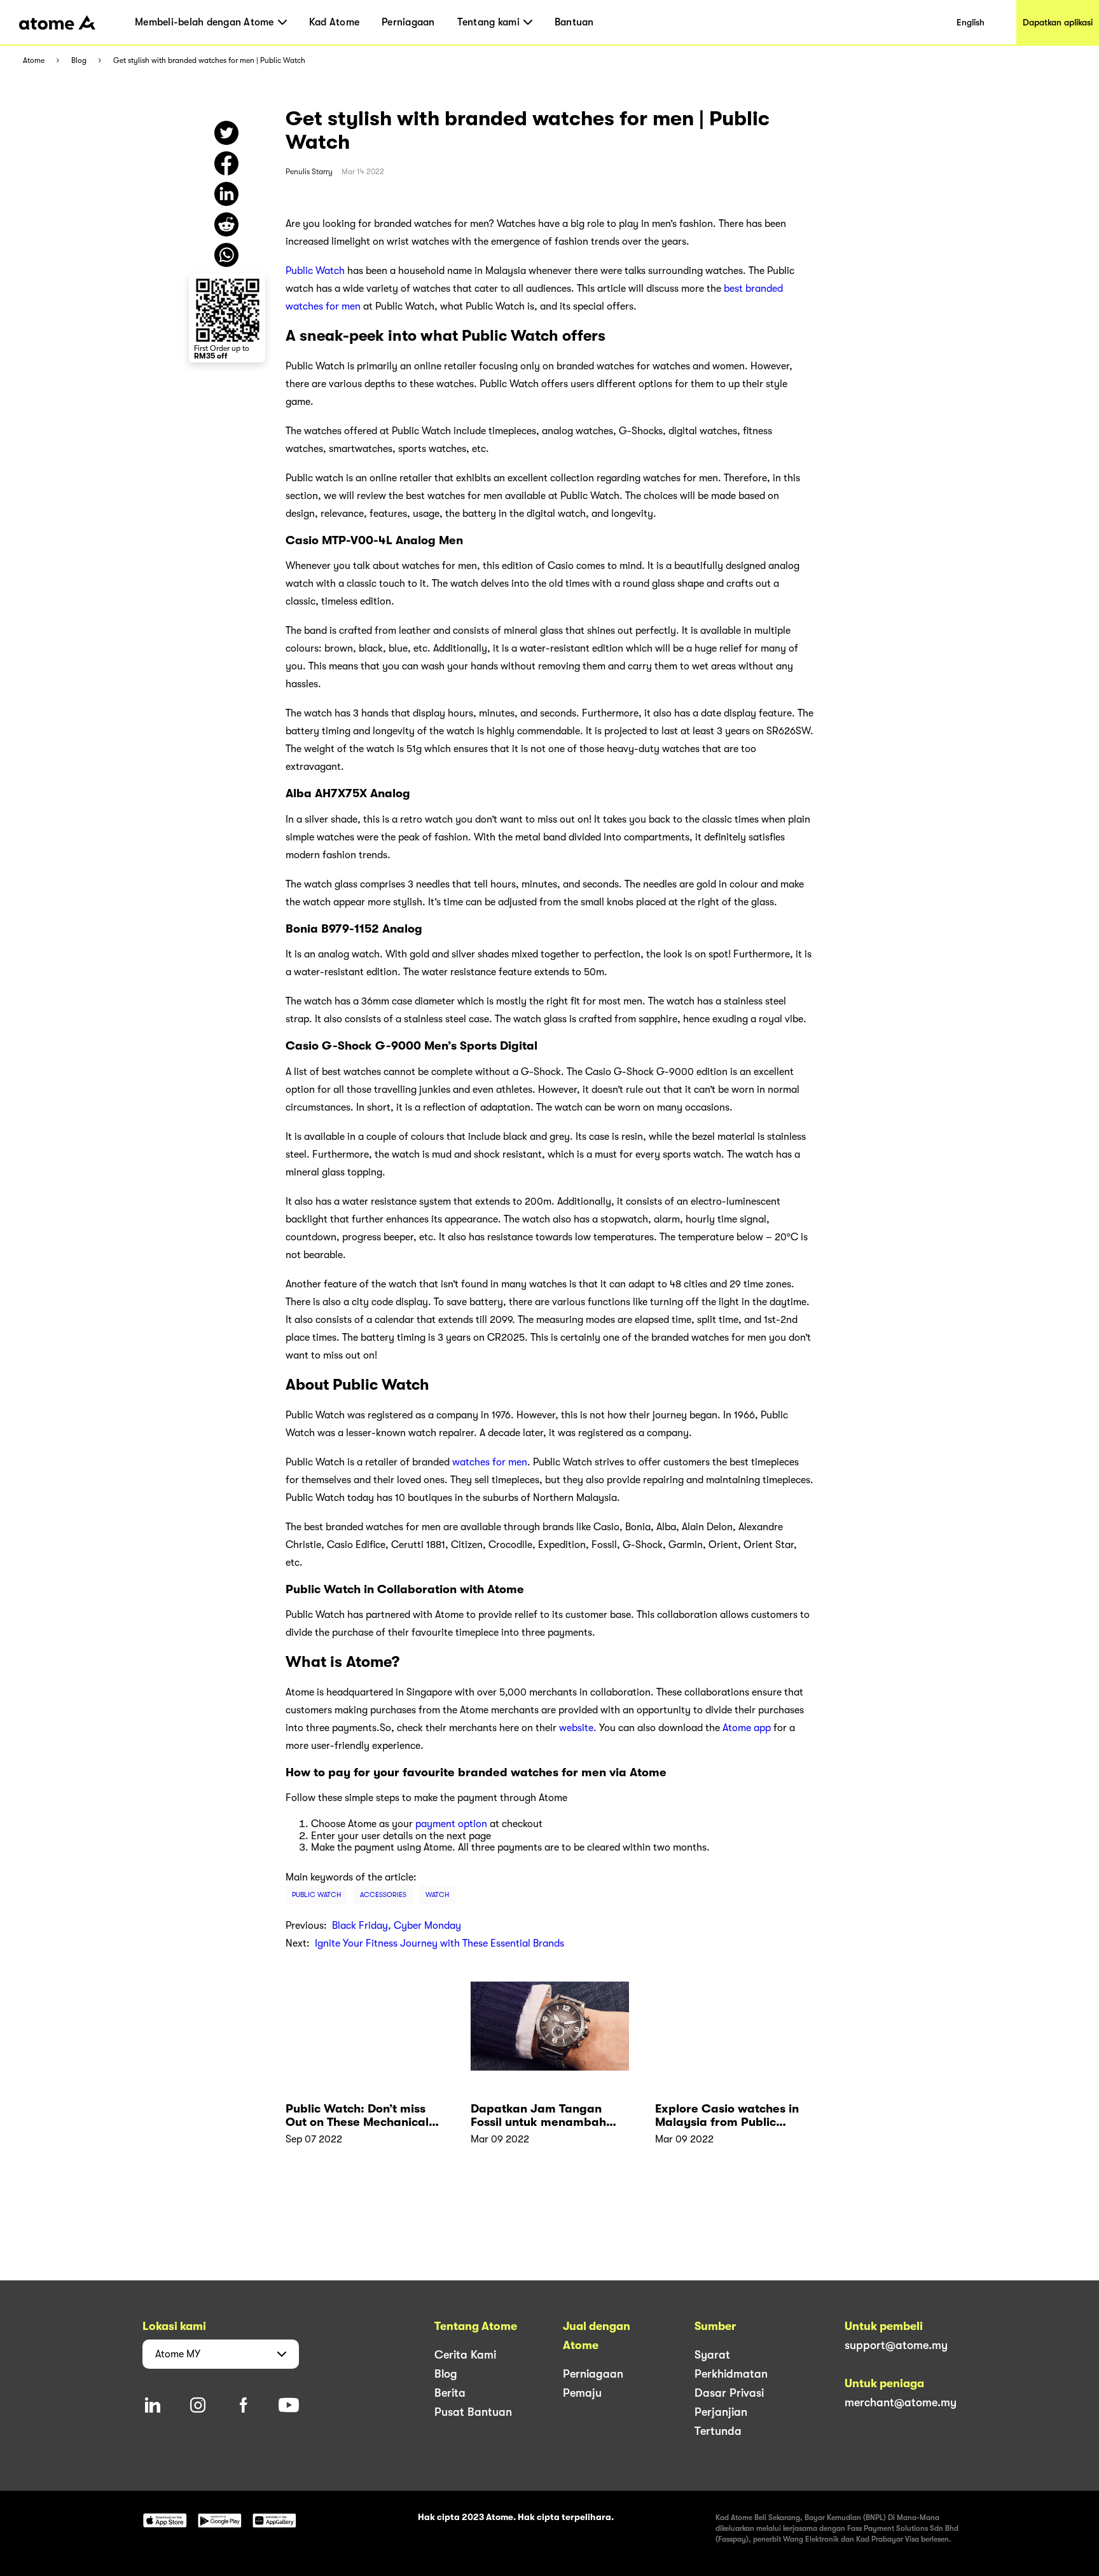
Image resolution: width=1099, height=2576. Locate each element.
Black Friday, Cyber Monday (397, 1926)
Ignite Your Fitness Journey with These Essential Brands (439, 1943)
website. (578, 1728)
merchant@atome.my (901, 2402)
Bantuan (574, 22)
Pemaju (582, 2393)
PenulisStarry (309, 172)
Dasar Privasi (729, 2393)
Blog (79, 61)
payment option (451, 1824)
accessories (383, 1895)
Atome (34, 61)
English (971, 22)
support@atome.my (896, 2345)
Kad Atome (334, 22)
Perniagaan (408, 22)
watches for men (490, 1462)
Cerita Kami (465, 2355)
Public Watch (315, 271)
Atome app (747, 1728)
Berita (450, 2393)
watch (437, 1895)
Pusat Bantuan (473, 2412)
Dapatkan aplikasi (1058, 22)
